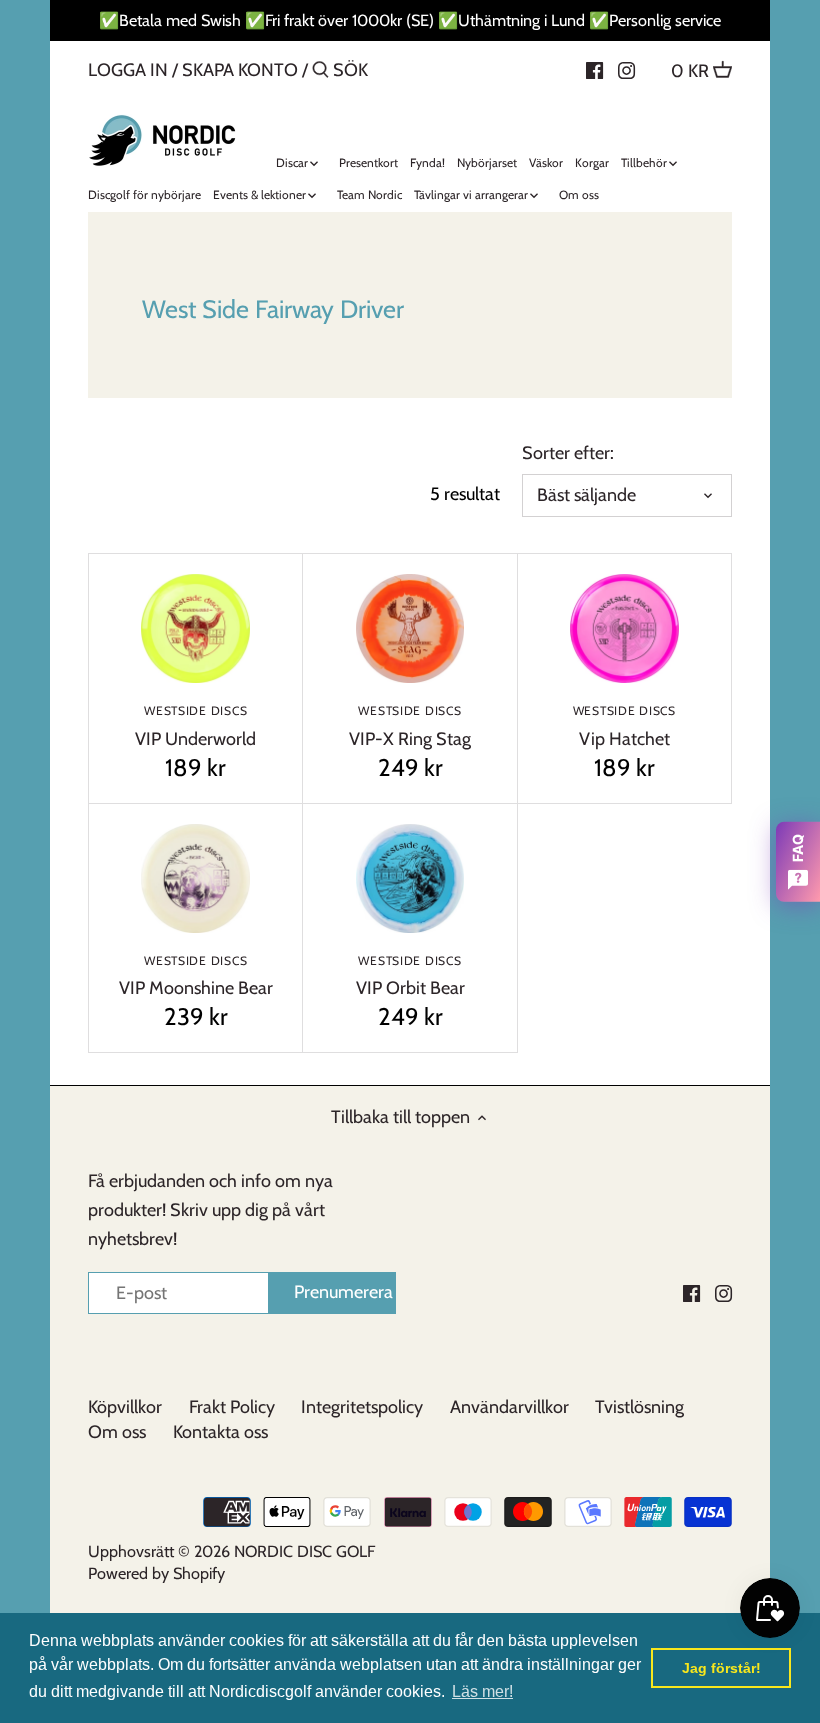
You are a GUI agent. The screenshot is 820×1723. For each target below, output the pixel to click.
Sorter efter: (568, 453)
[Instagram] (626, 69)
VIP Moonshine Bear (196, 976)
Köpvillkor (125, 1407)
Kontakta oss (220, 1432)
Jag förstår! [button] (721, 1668)
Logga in (128, 70)
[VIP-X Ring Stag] (409, 628)
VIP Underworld (195, 726)
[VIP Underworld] (195, 628)
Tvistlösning (639, 1407)
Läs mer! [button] (482, 1691)
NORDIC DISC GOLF (304, 1551)
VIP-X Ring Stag (410, 726)
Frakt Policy (232, 1407)
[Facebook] (594, 69)
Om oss (117, 1432)
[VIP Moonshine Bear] (195, 878)
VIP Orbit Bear (410, 976)
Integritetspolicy (362, 1407)
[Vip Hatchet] (624, 628)
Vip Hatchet (624, 726)
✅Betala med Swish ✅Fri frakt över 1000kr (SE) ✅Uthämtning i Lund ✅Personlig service (410, 20)
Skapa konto (240, 70)
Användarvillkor (509, 1407)
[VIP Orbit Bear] (409, 878)
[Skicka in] (320, 72)
